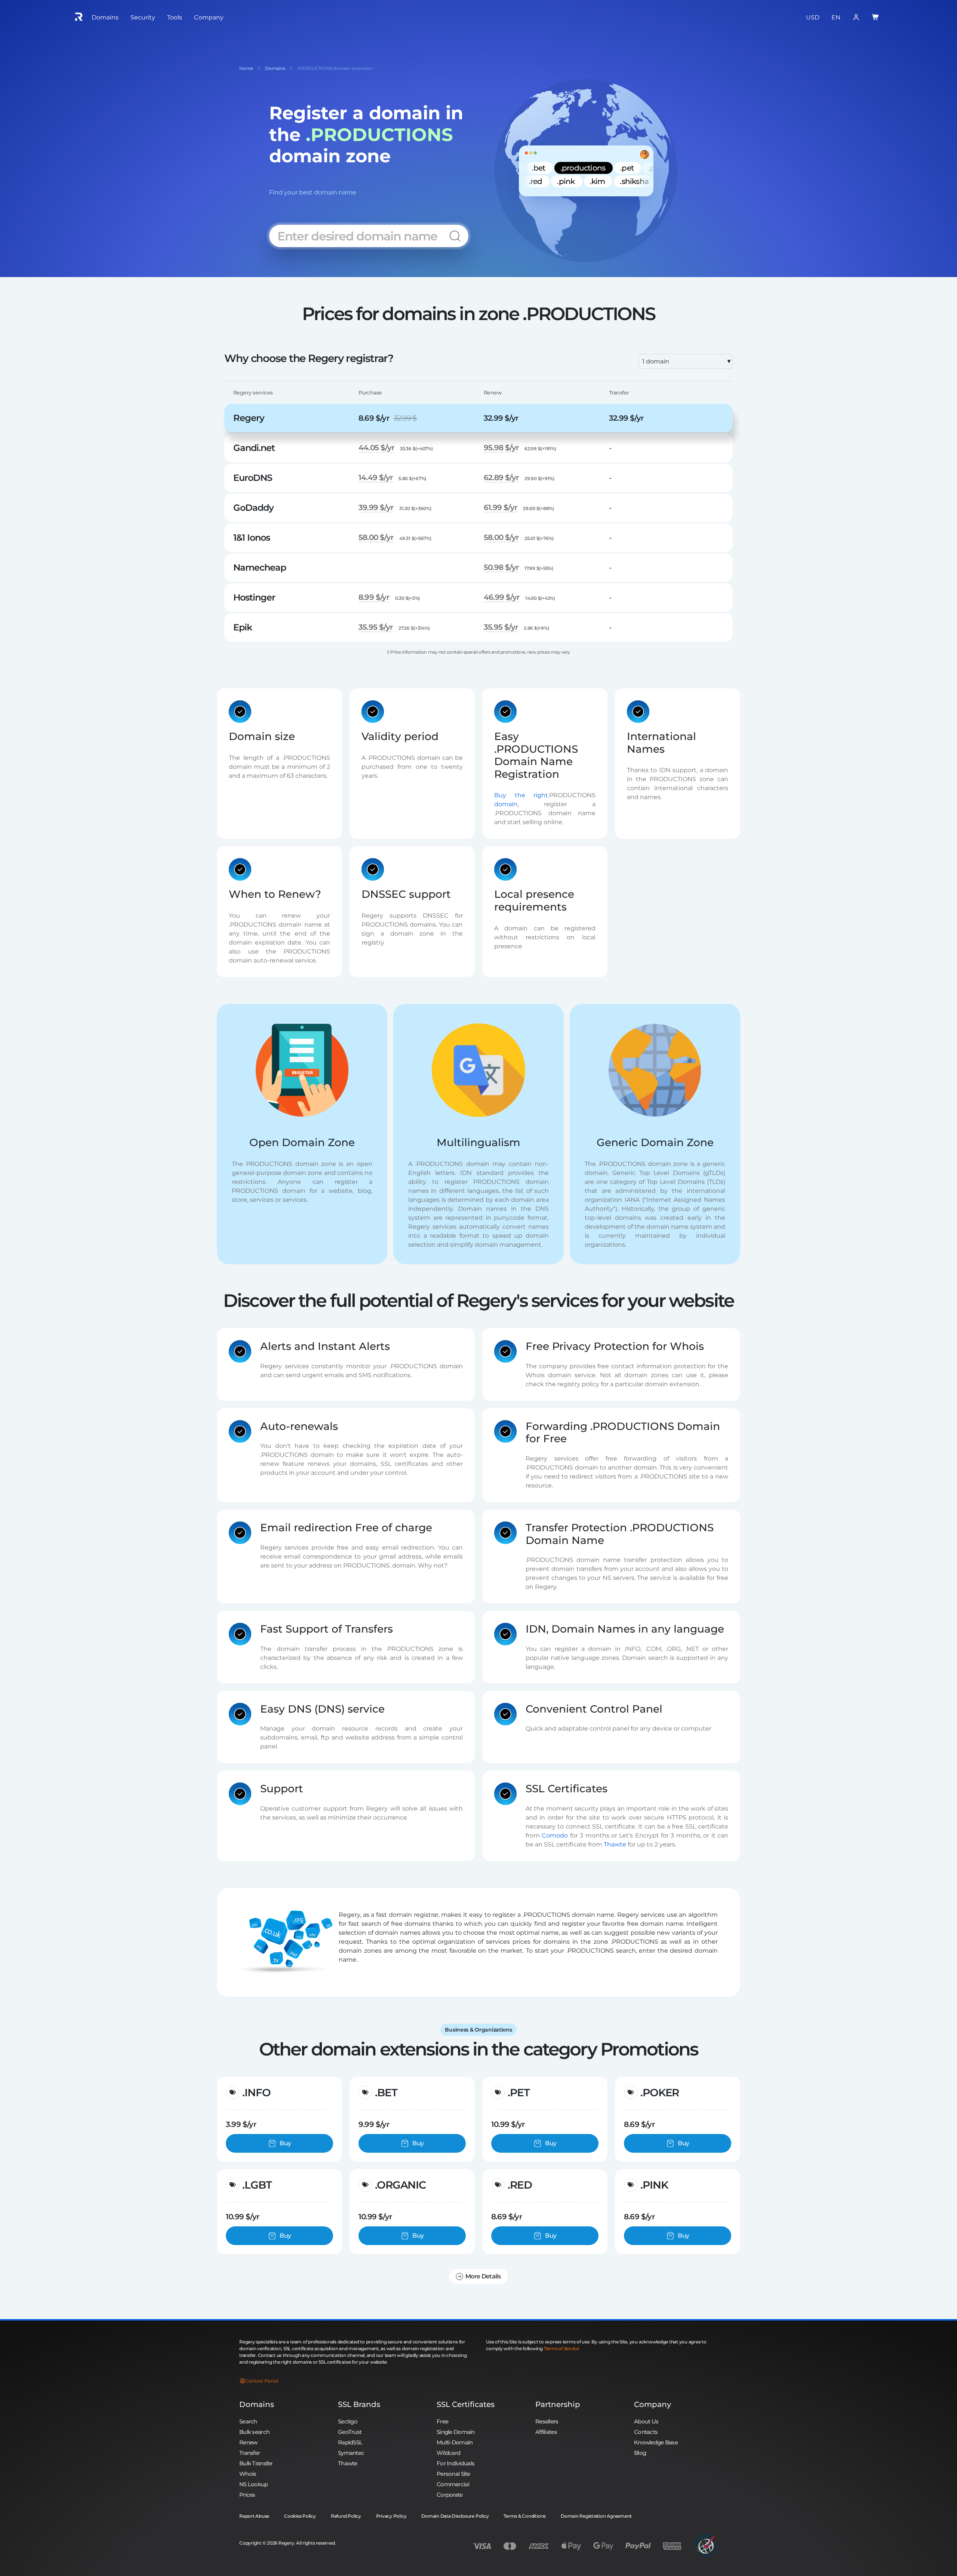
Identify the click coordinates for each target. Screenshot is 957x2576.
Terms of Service (561, 2348)
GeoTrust (350, 2432)
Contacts (646, 2432)
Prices (247, 2495)
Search (248, 2421)
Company (653, 2404)
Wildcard (448, 2453)
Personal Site (453, 2474)
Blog (640, 2453)
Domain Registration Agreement (596, 2516)
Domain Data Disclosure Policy (455, 2516)
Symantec (351, 2453)
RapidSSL (350, 2442)
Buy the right (521, 795)
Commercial (453, 2484)
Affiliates (546, 2432)
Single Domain (456, 2432)
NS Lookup (254, 2484)
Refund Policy (346, 2516)
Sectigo (348, 2421)
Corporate (450, 2495)
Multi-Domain (455, 2442)
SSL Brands (359, 2404)
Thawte (615, 1844)
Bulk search (254, 2432)
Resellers (547, 2421)
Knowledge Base (656, 2442)
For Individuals (456, 2463)
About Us (646, 2421)
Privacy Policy (391, 2516)
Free (442, 2421)
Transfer (250, 2453)
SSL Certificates (466, 2404)
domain (506, 804)
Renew (248, 2442)
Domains (257, 2404)
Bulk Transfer (256, 2463)
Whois (248, 2474)
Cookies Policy (300, 2516)
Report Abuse (254, 2516)
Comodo (555, 1835)
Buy (285, 2143)
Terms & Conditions (525, 2516)
